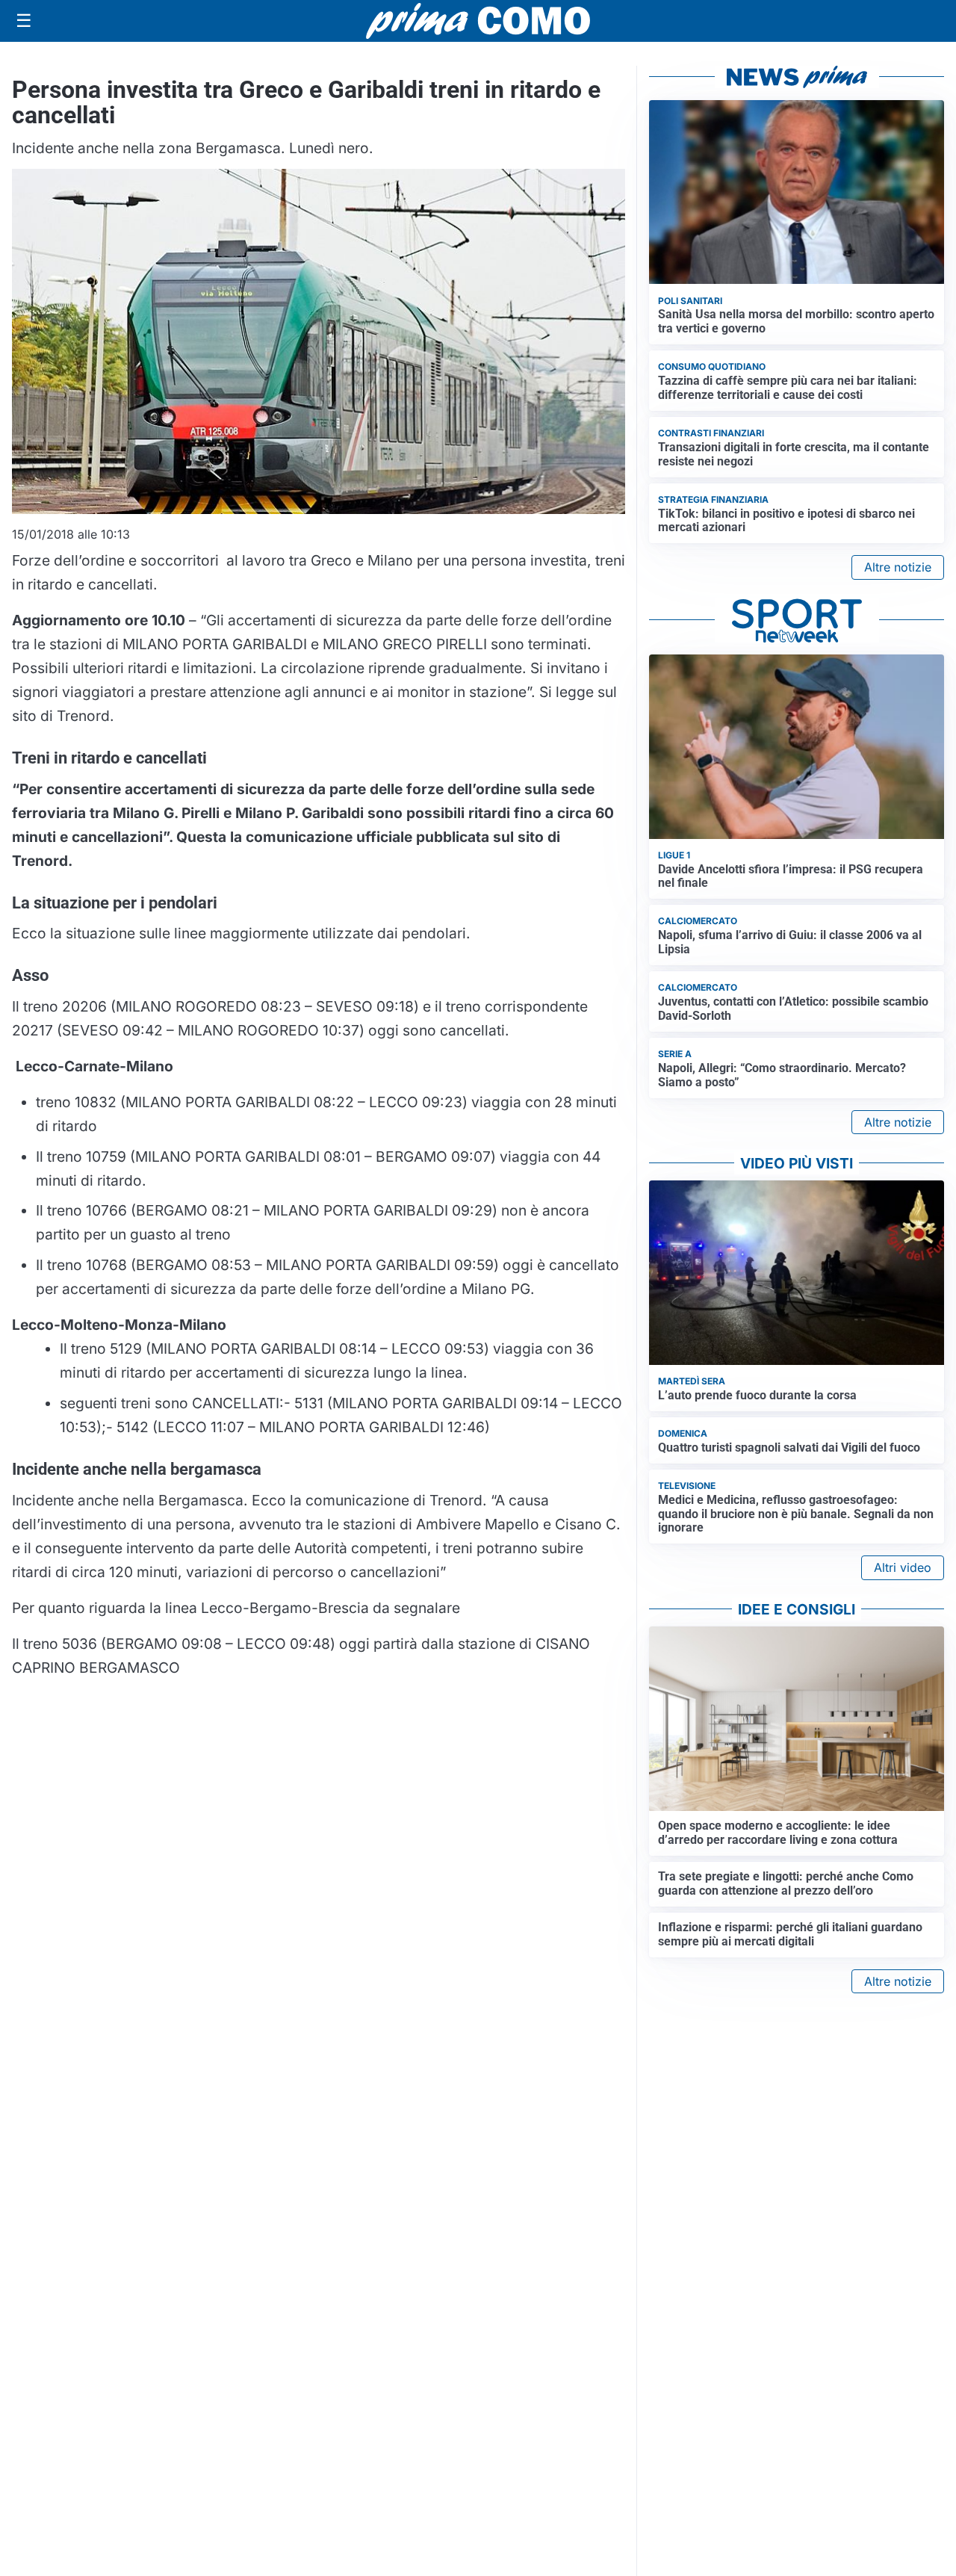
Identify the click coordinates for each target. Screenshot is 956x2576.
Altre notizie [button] (898, 567)
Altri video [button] (903, 1567)
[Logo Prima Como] (478, 21)
